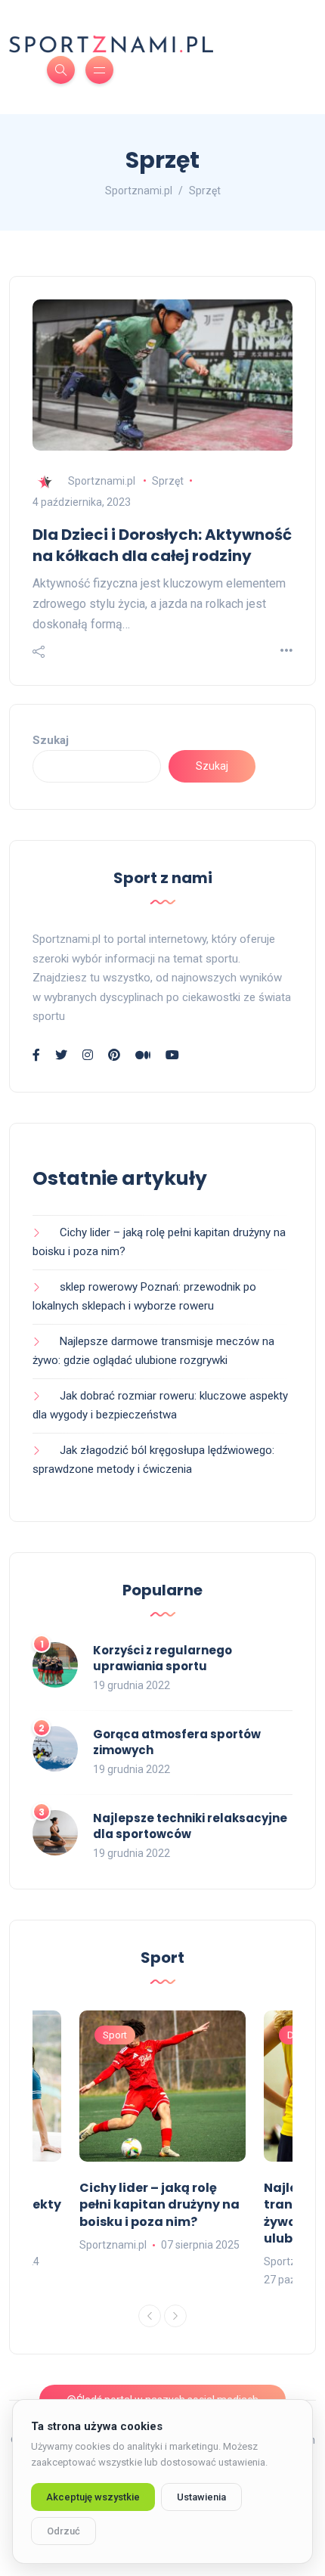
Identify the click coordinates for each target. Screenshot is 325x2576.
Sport (115, 2035)
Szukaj (51, 740)
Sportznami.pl (102, 481)
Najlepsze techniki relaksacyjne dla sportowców (190, 1826)
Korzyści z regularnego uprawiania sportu (162, 1658)
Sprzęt (168, 481)
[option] (162, 2133)
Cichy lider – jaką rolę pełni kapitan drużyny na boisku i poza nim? (159, 2205)
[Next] (175, 2316)
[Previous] (150, 2316)
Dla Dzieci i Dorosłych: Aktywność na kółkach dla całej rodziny (162, 545)
